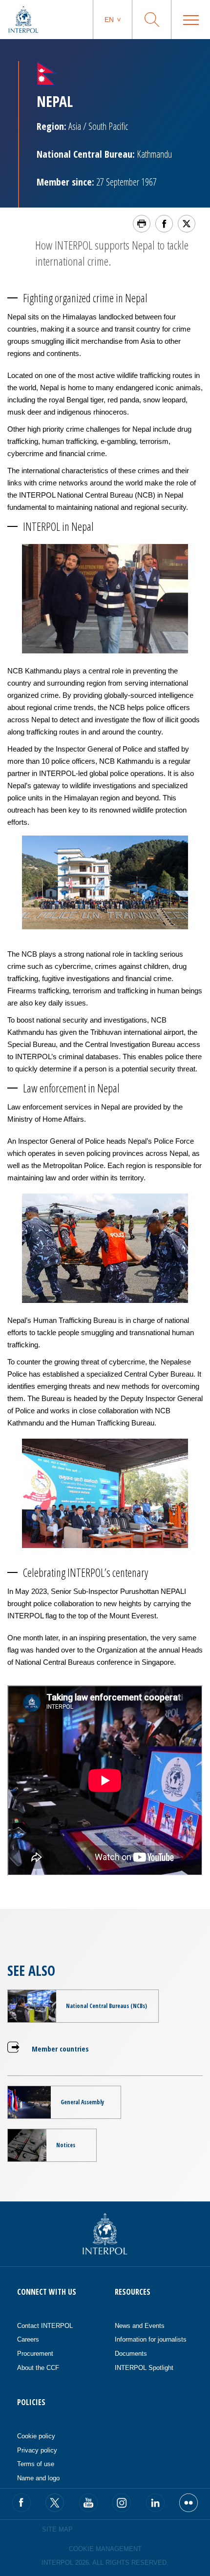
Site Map (57, 2529)
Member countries (60, 2049)
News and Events (140, 2326)
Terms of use (36, 2464)
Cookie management (105, 2549)
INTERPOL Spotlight (144, 2368)
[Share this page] (164, 224)
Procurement (35, 2354)
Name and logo (38, 2478)
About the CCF (38, 2368)
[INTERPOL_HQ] (189, 2503)
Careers (28, 2339)
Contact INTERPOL (45, 2326)
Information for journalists (151, 2339)
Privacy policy (37, 2450)
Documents (131, 2354)
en (109, 20)
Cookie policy (36, 2436)
